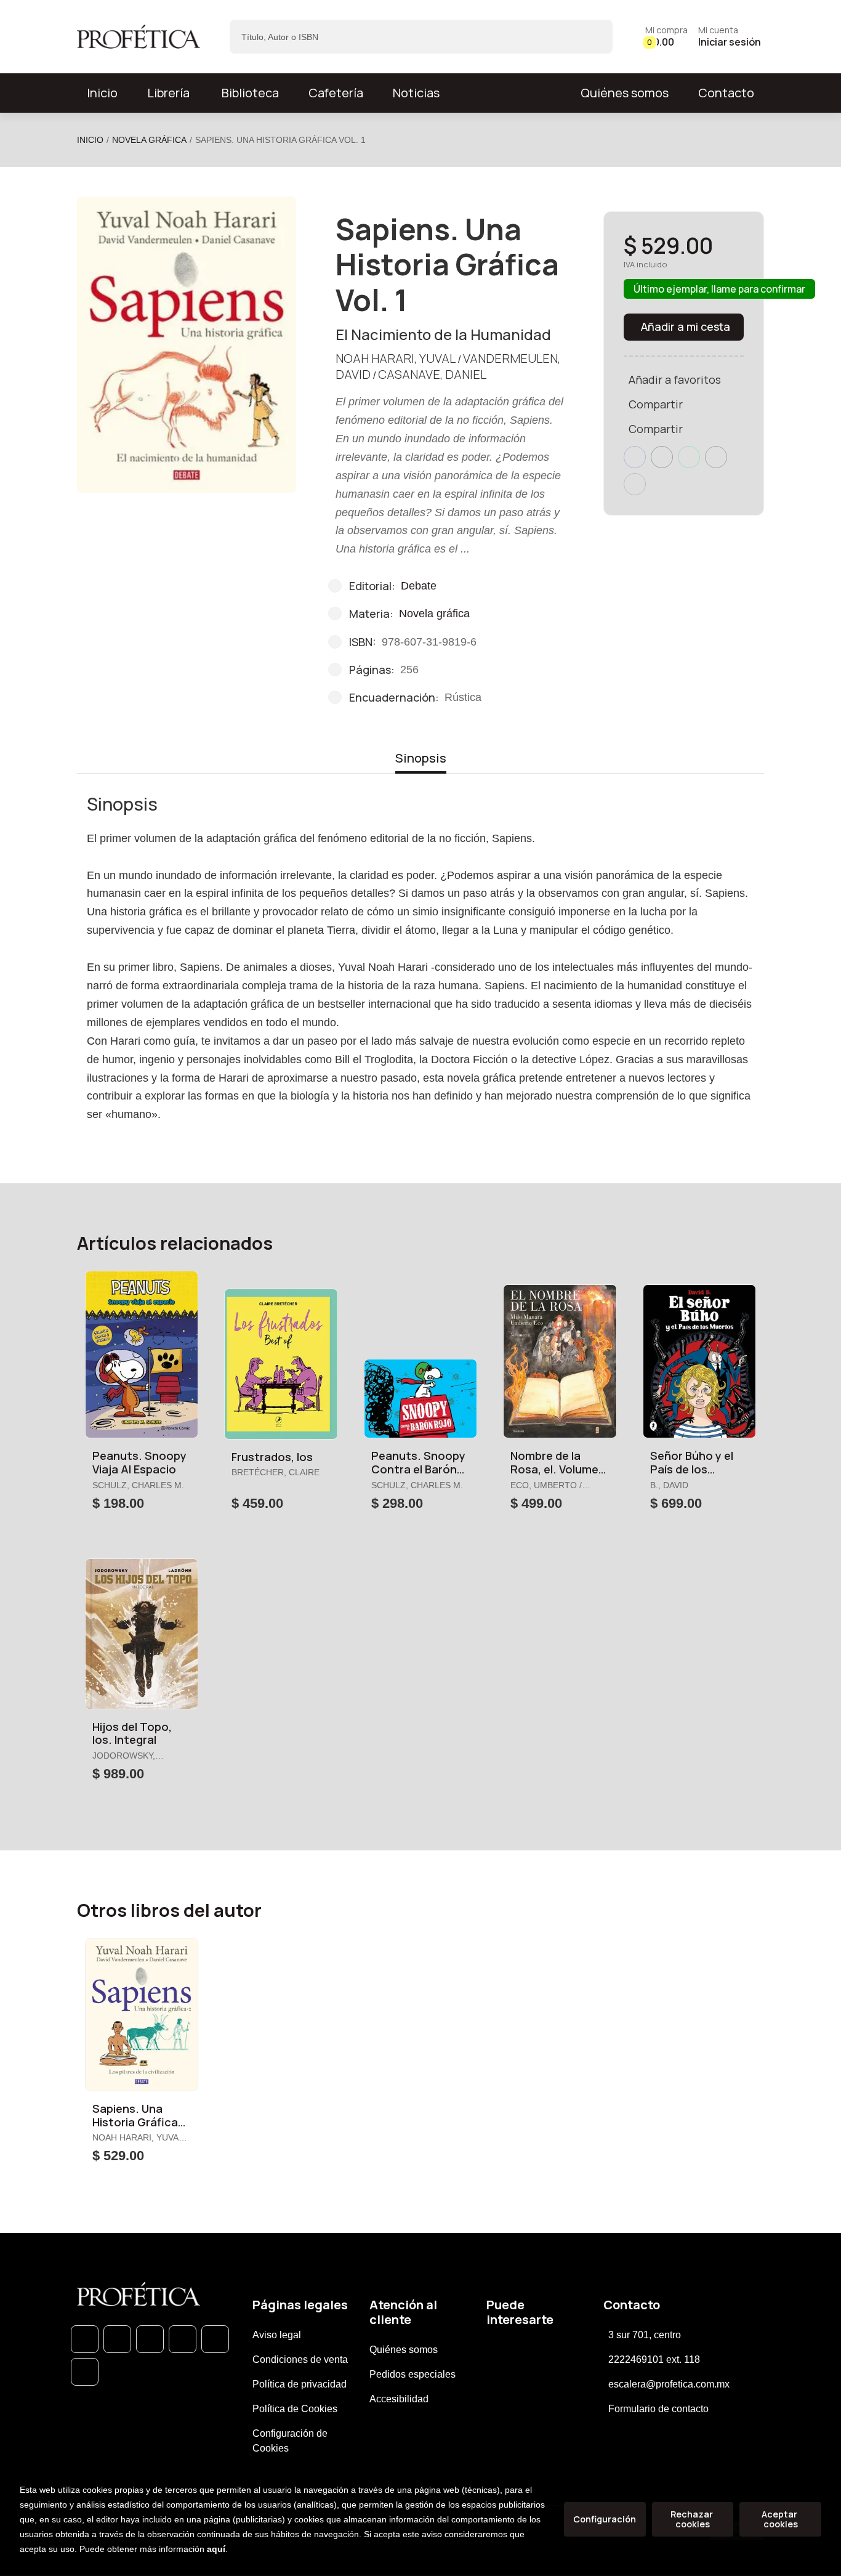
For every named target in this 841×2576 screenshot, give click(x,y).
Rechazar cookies (693, 2519)
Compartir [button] (656, 404)
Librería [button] (168, 93)
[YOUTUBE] (85, 2372)
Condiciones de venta (300, 2359)
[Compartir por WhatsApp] (689, 457)
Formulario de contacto (658, 2409)
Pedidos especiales (412, 2374)
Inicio (90, 140)
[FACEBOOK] (117, 2339)
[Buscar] (593, 37)
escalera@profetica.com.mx (669, 2384)
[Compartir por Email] (716, 457)
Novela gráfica (149, 140)
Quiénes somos (625, 93)
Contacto (726, 93)
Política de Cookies (295, 2409)
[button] (666, 37)
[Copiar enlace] (635, 484)
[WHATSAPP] (85, 2339)
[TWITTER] (150, 2339)
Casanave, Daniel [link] (432, 374)
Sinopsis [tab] (421, 758)
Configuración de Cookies (290, 2441)
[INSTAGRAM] (183, 2339)
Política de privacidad (300, 2384)
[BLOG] (215, 2339)
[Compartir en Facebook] (635, 457)
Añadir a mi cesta (686, 326)
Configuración (605, 2519)
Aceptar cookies (780, 2519)
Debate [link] (419, 586)
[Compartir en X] (662, 457)
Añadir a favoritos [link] (675, 379)
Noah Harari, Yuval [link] (396, 358)
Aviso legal (277, 2335)
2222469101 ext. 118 (654, 2359)
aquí (216, 2549)
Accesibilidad (399, 2399)
